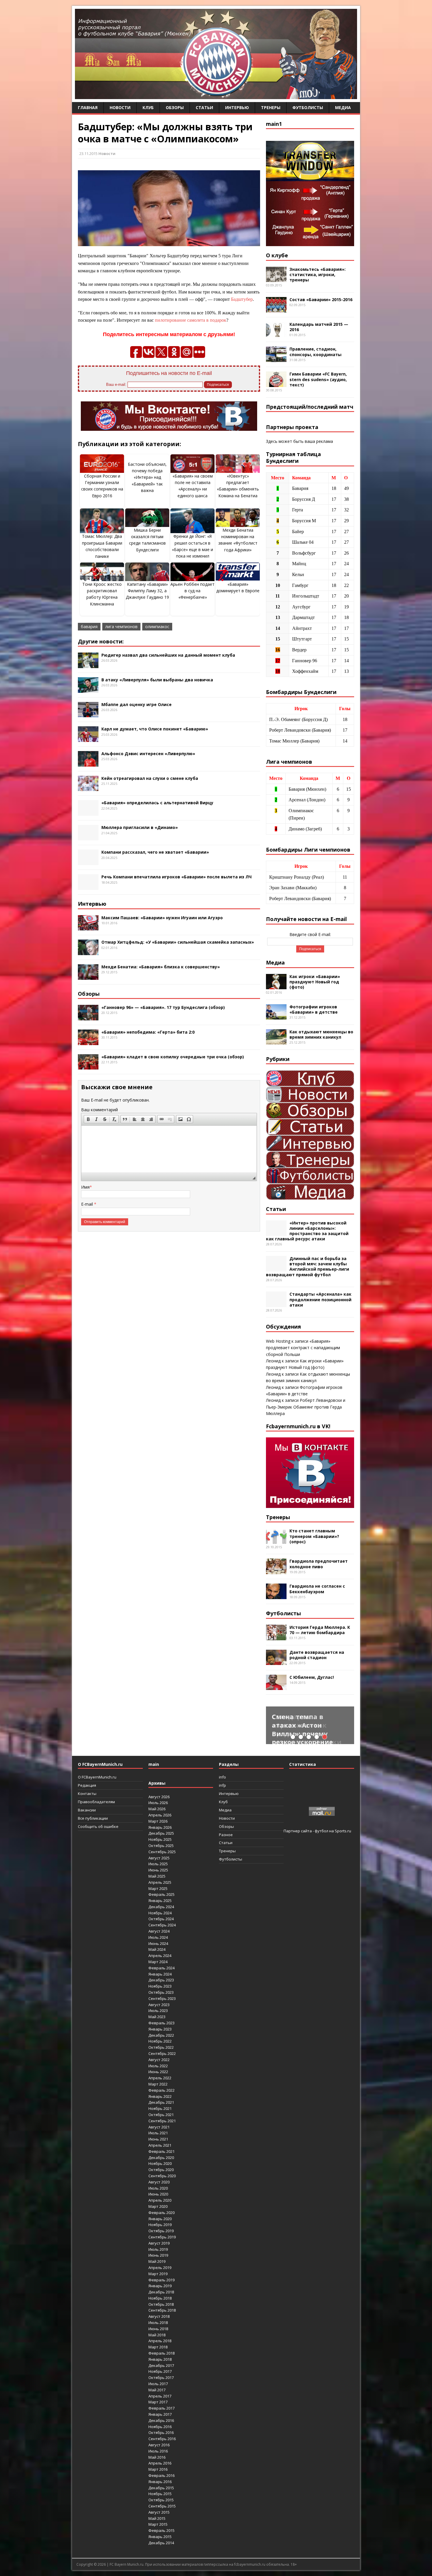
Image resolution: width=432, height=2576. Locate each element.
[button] (88, 1119)
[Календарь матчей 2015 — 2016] (276, 334)
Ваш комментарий (99, 1110)
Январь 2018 (160, 2359)
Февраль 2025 (161, 1894)
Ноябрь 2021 (160, 2108)
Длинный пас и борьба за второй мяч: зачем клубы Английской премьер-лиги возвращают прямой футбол (308, 1267)
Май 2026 (157, 1809)
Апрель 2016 (160, 2463)
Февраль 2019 (161, 2280)
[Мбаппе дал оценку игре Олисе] (88, 714)
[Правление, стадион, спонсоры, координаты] (276, 359)
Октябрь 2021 (161, 2115)
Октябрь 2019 (161, 2231)
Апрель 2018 (160, 2341)
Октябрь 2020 (161, 2170)
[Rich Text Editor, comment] (169, 1149)
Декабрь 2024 (161, 1907)
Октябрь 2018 (161, 2304)
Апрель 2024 (160, 1956)
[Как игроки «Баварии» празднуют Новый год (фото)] (276, 986)
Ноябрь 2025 (160, 1839)
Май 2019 (157, 2261)
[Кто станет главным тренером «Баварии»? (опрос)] (276, 1540)
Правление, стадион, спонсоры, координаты (315, 352)
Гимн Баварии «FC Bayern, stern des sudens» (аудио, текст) (318, 379)
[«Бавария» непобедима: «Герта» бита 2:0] (88, 1041)
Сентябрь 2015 (162, 2506)
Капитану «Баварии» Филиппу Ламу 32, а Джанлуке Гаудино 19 (147, 591)
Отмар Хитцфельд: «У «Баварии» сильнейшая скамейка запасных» (178, 942)
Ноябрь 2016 (160, 2427)
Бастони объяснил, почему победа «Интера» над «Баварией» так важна (147, 477)
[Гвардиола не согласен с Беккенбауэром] (276, 1596)
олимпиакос (157, 627)
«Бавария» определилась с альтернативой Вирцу (157, 803)
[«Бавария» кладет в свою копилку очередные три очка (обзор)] (88, 1066)
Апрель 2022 (160, 2078)
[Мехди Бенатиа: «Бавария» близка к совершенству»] (88, 976)
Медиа (343, 107)
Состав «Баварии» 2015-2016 (321, 300)
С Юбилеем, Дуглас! (312, 1677)
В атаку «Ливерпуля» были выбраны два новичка (157, 680)
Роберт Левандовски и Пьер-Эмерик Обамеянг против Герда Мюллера (306, 1407)
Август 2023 (159, 2005)
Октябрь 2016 (161, 2432)
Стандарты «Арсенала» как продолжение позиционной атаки (320, 1299)
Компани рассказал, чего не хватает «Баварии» (155, 852)
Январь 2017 (160, 2414)
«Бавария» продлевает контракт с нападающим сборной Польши (303, 1348)
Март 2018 (158, 2347)
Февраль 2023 (161, 2023)
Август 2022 (159, 2060)
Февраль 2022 (161, 2090)
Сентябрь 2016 (162, 2439)
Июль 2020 (158, 2188)
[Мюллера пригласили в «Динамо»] (88, 837)
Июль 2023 (158, 2011)
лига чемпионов (121, 627)
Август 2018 (159, 2316)
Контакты (87, 1793)
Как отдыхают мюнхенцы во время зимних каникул (321, 1034)
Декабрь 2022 (161, 2035)
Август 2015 (159, 2512)
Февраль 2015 (161, 2530)
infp (222, 1785)
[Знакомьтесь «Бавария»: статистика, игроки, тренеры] (276, 279)
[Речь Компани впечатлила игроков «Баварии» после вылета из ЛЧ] (88, 886)
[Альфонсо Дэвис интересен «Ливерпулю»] (88, 763)
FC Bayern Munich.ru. (127, 2564)
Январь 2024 (160, 1974)
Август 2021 (159, 2127)
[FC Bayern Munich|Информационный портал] (216, 95)
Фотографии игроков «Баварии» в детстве (314, 1009)
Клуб (148, 107)
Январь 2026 (160, 1827)
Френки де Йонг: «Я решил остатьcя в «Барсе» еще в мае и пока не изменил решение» (192, 549)
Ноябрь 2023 (160, 1986)
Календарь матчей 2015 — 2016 (319, 327)
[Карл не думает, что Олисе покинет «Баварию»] (88, 739)
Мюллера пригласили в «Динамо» (140, 827)
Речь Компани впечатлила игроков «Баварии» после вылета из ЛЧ (176, 877)
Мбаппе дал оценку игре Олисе (137, 704)
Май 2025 (157, 1876)
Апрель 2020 (160, 2200)
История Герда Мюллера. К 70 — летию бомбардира (320, 1630)
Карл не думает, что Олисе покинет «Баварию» (155, 729)
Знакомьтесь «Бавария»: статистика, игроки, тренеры (318, 275)
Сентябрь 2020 (162, 2176)
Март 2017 (158, 2402)
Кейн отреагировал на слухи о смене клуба (150, 778)
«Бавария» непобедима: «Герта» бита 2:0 (148, 1032)
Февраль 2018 (161, 2353)
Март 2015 (158, 2524)
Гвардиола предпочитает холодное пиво (319, 1564)
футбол (322, 1831)
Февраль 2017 (161, 2408)
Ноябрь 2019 (160, 2225)
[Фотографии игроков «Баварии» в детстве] (276, 1016)
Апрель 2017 (160, 2396)
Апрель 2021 (160, 2145)
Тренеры (271, 107)
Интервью (237, 107)
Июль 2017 (158, 2384)
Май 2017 (157, 2390)
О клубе (277, 255)
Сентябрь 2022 (162, 2053)
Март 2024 (158, 1962)
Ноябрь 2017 (160, 2371)
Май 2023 (157, 2017)
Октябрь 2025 (161, 1846)
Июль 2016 (158, 2451)
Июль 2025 (158, 1864)
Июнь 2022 (158, 2072)
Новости (120, 107)
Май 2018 (157, 2335)
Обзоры (175, 107)
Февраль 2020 (161, 2213)
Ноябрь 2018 (160, 2298)
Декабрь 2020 (161, 2158)
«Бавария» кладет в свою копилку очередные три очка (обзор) (173, 1057)
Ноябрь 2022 (160, 2041)
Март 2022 (158, 2084)
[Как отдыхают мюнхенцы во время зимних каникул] (276, 1041)
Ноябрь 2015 (160, 2494)
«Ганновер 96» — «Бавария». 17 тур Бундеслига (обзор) (163, 1007)
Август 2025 (159, 1858)
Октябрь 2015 (161, 2500)
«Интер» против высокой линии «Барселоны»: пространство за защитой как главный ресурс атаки (307, 1231)
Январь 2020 (160, 2219)
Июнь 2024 (158, 1943)
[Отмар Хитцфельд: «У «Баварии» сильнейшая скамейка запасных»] (88, 952)
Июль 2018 (158, 2323)
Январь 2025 (160, 1901)
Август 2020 (159, 2182)
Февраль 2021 (161, 2151)
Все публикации (93, 1818)
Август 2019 (159, 2243)
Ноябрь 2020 (160, 2163)
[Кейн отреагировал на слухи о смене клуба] (88, 788)
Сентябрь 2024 (162, 1925)
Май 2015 (157, 2518)
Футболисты (308, 107)
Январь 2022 (160, 2096)
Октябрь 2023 (161, 1992)
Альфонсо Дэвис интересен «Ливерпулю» (148, 754)
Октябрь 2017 (161, 2378)
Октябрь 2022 (161, 2047)
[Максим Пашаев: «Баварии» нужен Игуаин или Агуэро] (88, 927)
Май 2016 (157, 2457)
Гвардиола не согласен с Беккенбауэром (317, 1589)
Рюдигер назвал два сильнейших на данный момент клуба (168, 655)
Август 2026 (159, 1797)
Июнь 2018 (158, 2329)
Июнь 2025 (158, 1870)
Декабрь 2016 (161, 2420)
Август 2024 (159, 1931)
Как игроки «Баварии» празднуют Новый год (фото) (315, 982)
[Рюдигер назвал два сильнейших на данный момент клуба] (88, 665)
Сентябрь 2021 (162, 2121)
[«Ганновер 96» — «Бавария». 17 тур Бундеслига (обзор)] (88, 1017)
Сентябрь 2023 (162, 1998)
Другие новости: (101, 641)
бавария (89, 627)
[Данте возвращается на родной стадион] (276, 1662)
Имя (85, 1187)
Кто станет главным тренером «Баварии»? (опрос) (314, 1536)
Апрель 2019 (160, 2268)
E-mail (88, 1204)
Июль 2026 (158, 1803)
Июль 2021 (158, 2133)
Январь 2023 (160, 2029)
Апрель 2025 (160, 1882)
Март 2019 (158, 2274)
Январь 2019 (160, 2286)
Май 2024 (157, 1949)
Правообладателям (96, 1802)
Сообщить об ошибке (98, 1826)
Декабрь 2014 (161, 2543)
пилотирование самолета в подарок (191, 320)
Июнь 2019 (158, 2255)
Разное (226, 1835)
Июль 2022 (158, 2066)
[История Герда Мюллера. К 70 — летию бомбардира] (276, 1637)
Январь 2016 (160, 2482)
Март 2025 (158, 1888)
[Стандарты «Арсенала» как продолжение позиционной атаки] (276, 1304)
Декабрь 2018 (161, 2292)
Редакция (87, 1785)
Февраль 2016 (161, 2475)
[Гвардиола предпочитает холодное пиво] (276, 1571)
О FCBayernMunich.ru (97, 1777)
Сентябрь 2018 (162, 2310)
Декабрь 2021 (161, 2102)
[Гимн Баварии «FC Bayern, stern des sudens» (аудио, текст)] (276, 384)
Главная (88, 107)
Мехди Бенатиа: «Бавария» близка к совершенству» (161, 967)
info (222, 1777)
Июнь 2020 (158, 2194)
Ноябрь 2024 (160, 1913)
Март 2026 (158, 1821)
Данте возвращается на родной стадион (317, 1655)
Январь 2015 (160, 2537)
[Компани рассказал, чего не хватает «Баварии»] (88, 862)
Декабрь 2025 (161, 1833)
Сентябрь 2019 (162, 2237)
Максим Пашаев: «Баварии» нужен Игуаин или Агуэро (162, 918)
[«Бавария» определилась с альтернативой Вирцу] (88, 812)
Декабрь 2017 (161, 2365)
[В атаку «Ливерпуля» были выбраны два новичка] (88, 689)
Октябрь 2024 (161, 1919)
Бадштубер (242, 299)
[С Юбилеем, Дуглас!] (276, 1687)
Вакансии (87, 1810)
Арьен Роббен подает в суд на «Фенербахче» (192, 591)
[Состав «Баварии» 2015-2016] (276, 309)
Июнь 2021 (158, 2139)
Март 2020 (158, 2206)
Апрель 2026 (160, 1815)
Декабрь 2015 (161, 2488)
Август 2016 (159, 2445)
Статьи (204, 107)
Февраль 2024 (161, 1968)
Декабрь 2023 (161, 1980)
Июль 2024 (158, 1937)
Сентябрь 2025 (162, 1852)
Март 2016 (158, 2469)
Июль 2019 (158, 2249)
